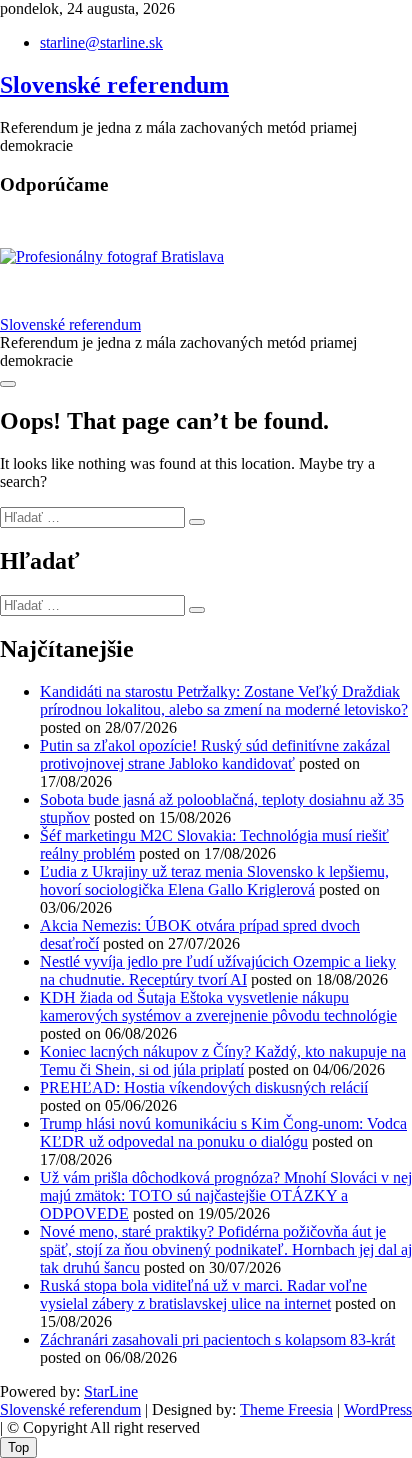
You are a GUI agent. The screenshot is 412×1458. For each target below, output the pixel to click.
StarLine (111, 1391)
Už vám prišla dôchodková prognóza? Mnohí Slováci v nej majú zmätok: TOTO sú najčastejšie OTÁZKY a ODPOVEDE (226, 1195)
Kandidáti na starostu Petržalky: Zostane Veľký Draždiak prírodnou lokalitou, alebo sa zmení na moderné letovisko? (224, 700)
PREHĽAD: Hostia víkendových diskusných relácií (204, 1087)
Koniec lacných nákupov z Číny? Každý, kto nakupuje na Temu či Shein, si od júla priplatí (223, 1060)
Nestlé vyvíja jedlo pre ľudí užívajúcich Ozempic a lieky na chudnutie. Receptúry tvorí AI (218, 970)
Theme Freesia (286, 1409)
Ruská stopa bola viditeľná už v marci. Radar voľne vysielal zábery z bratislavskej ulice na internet (203, 1294)
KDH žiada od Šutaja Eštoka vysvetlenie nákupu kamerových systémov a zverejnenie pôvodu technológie (218, 1006)
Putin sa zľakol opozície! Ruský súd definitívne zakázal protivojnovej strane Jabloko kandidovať (215, 754)
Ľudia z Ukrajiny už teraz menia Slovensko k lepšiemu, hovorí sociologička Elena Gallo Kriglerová (214, 880)
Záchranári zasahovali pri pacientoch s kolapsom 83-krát (217, 1339)
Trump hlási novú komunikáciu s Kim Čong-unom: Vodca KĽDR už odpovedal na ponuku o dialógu (223, 1132)
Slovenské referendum (114, 85)
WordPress (378, 1409)
